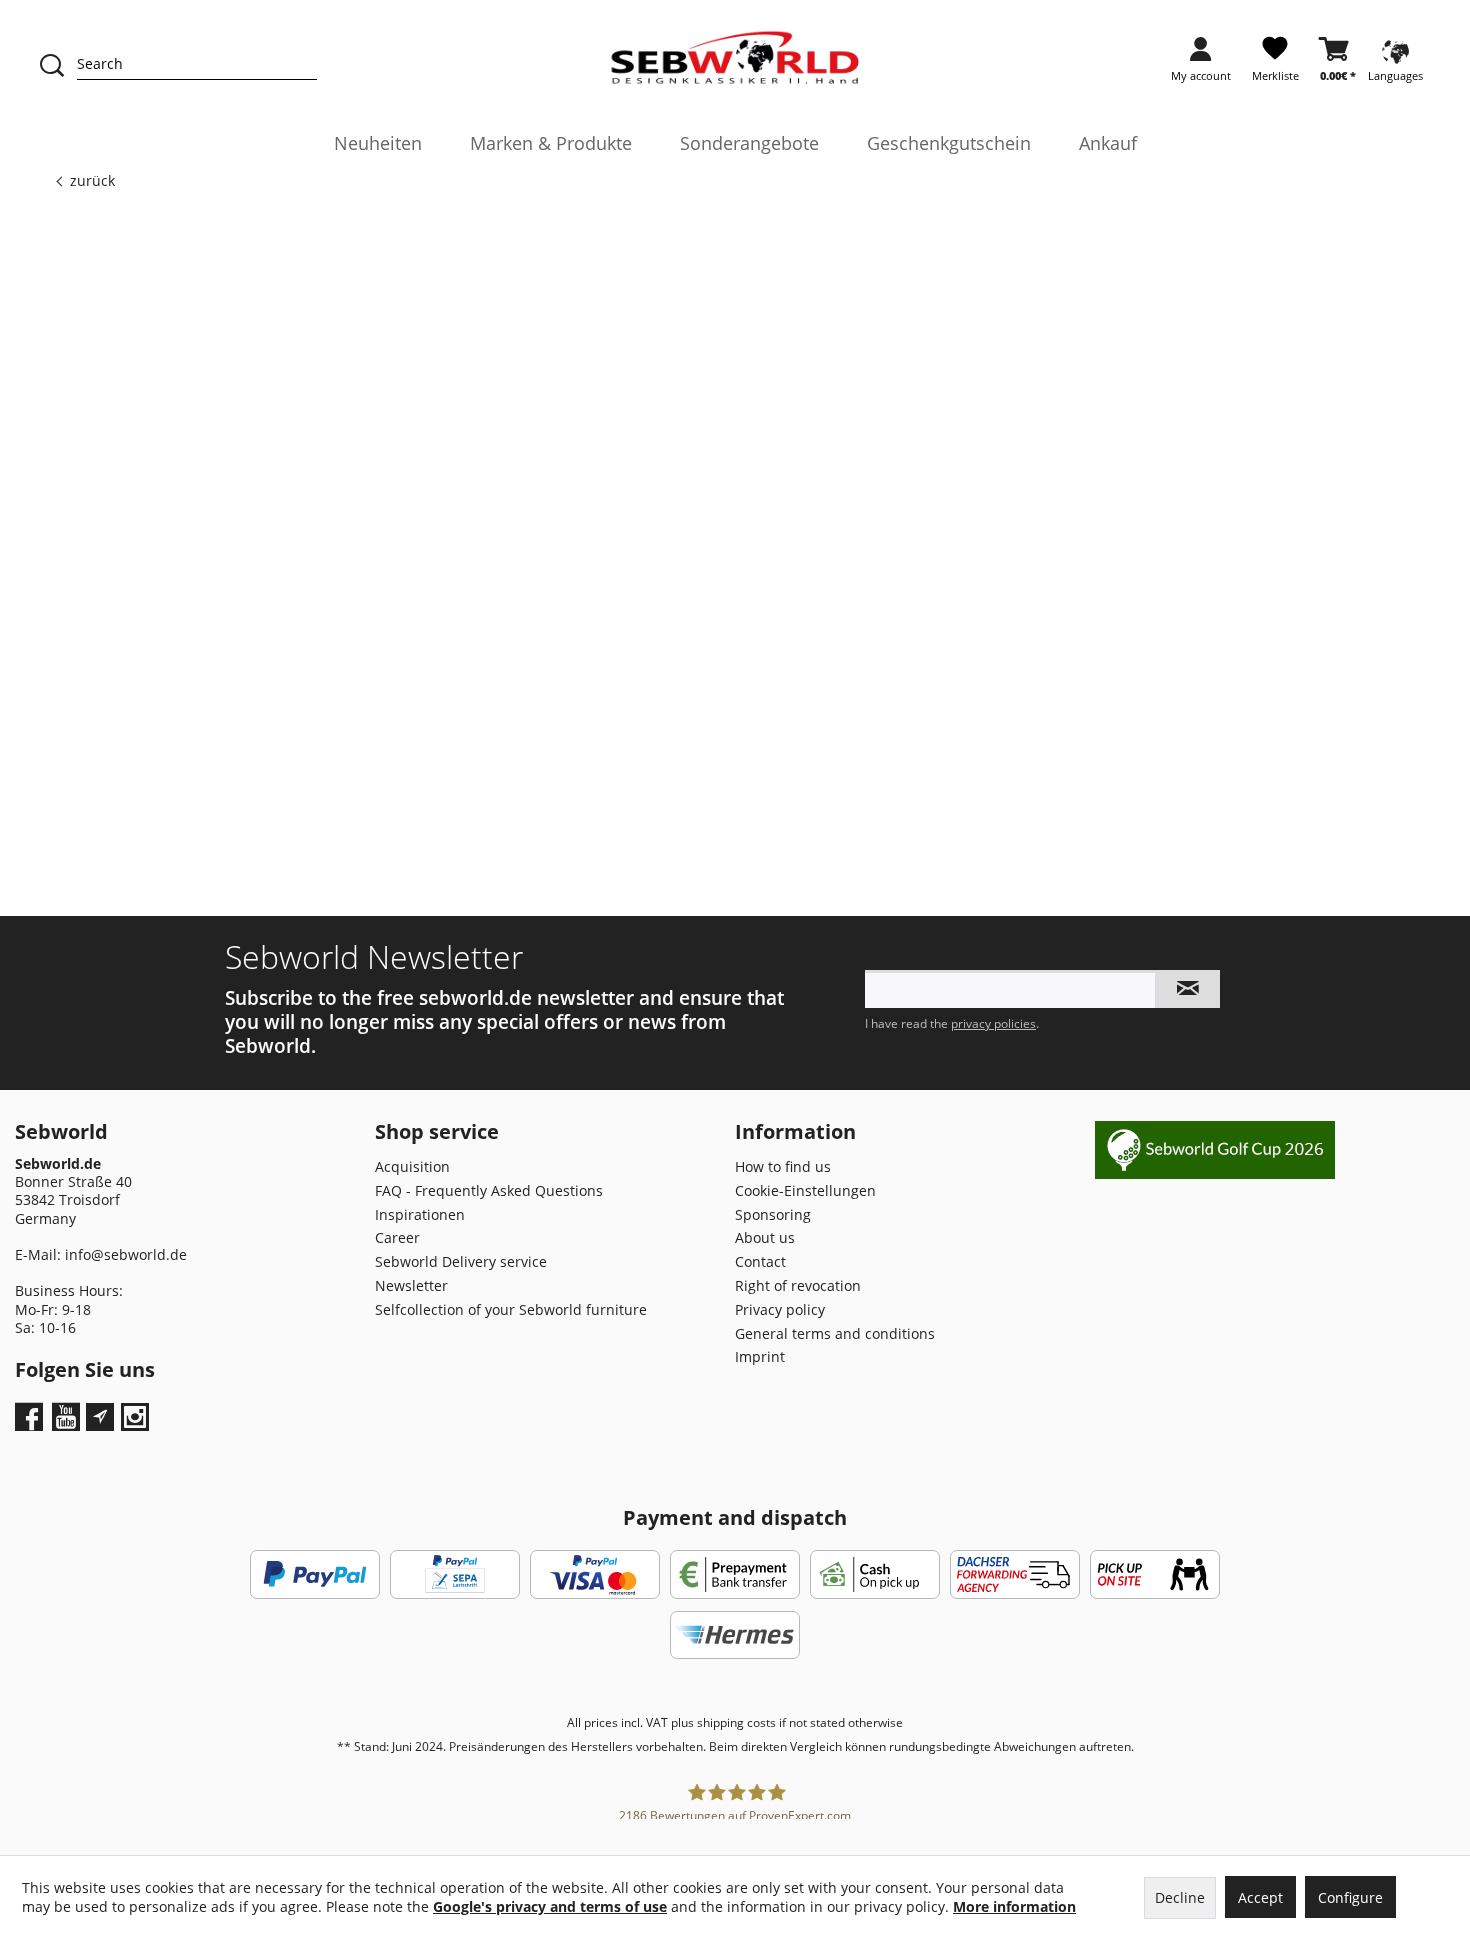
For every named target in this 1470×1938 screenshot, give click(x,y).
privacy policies (993, 1023)
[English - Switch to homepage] (735, 58)
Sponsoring (773, 1214)
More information (1014, 1906)
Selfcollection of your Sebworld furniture (511, 1309)
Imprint (760, 1356)
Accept (1260, 1897)
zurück (92, 180)
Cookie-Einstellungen (805, 1190)
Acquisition (412, 1166)
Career (397, 1237)
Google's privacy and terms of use (550, 1906)
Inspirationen (420, 1214)
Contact (760, 1261)
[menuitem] (1201, 65)
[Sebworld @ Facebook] (31, 1423)
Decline (1180, 1897)
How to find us (783, 1166)
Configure (1350, 1897)
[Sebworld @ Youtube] (68, 1423)
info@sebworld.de (126, 1254)
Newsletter (411, 1285)
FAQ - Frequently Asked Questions (489, 1190)
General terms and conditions (835, 1333)
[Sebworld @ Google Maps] (100, 1417)
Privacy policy (780, 1309)
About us (765, 1237)
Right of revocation (798, 1285)
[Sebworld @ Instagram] (137, 1423)
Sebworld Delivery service (461, 1261)
